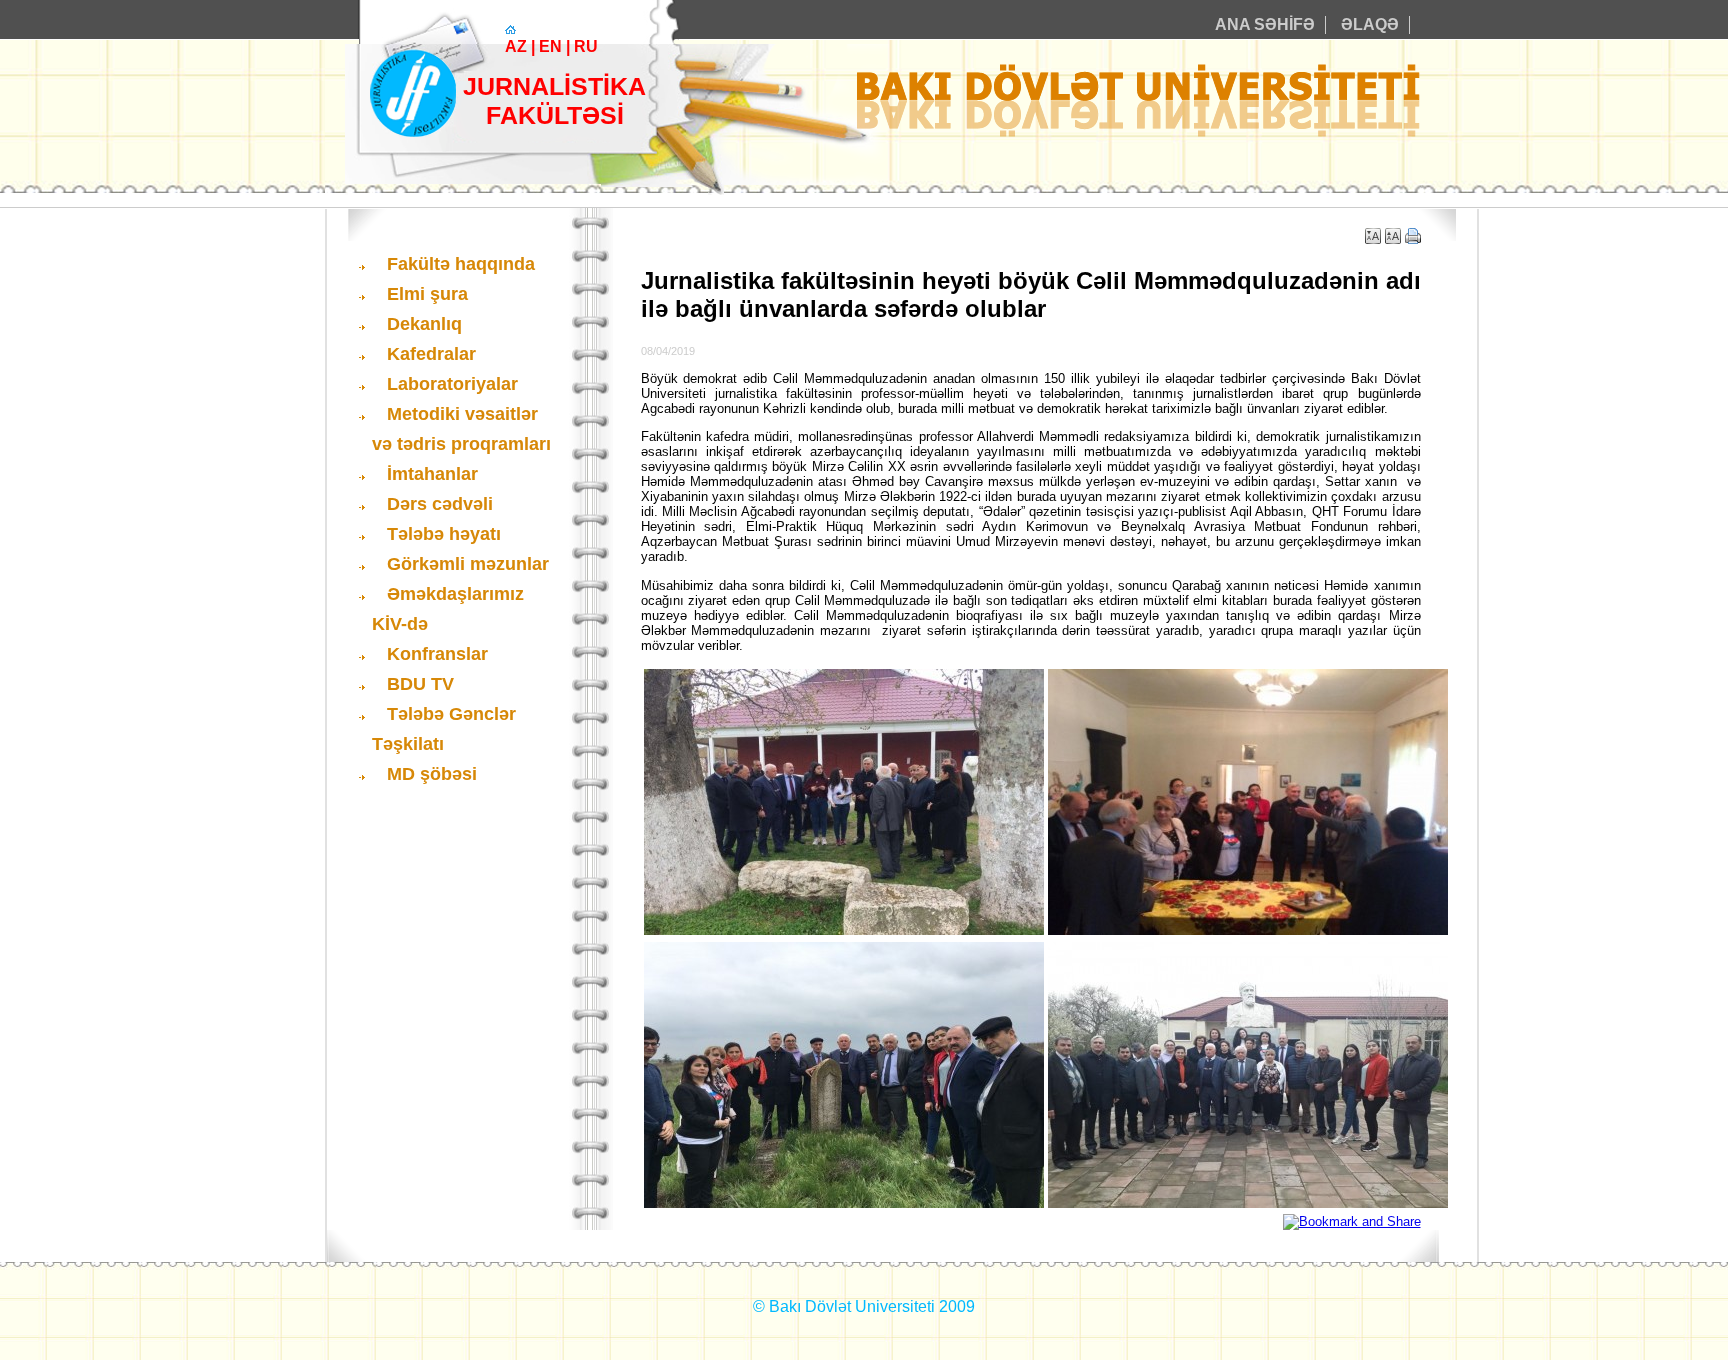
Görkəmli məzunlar (468, 564)
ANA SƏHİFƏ (1265, 24)
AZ (516, 46)
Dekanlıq (424, 324)
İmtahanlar (432, 474)
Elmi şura (427, 294)
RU (586, 46)
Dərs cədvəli (440, 504)
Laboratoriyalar (452, 384)
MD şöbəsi (432, 774)
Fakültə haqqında (461, 264)
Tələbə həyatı (444, 534)
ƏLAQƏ (1370, 24)
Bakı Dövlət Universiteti (852, 1306)
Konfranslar (437, 654)
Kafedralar (431, 354)
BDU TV (420, 684)
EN (550, 46)
